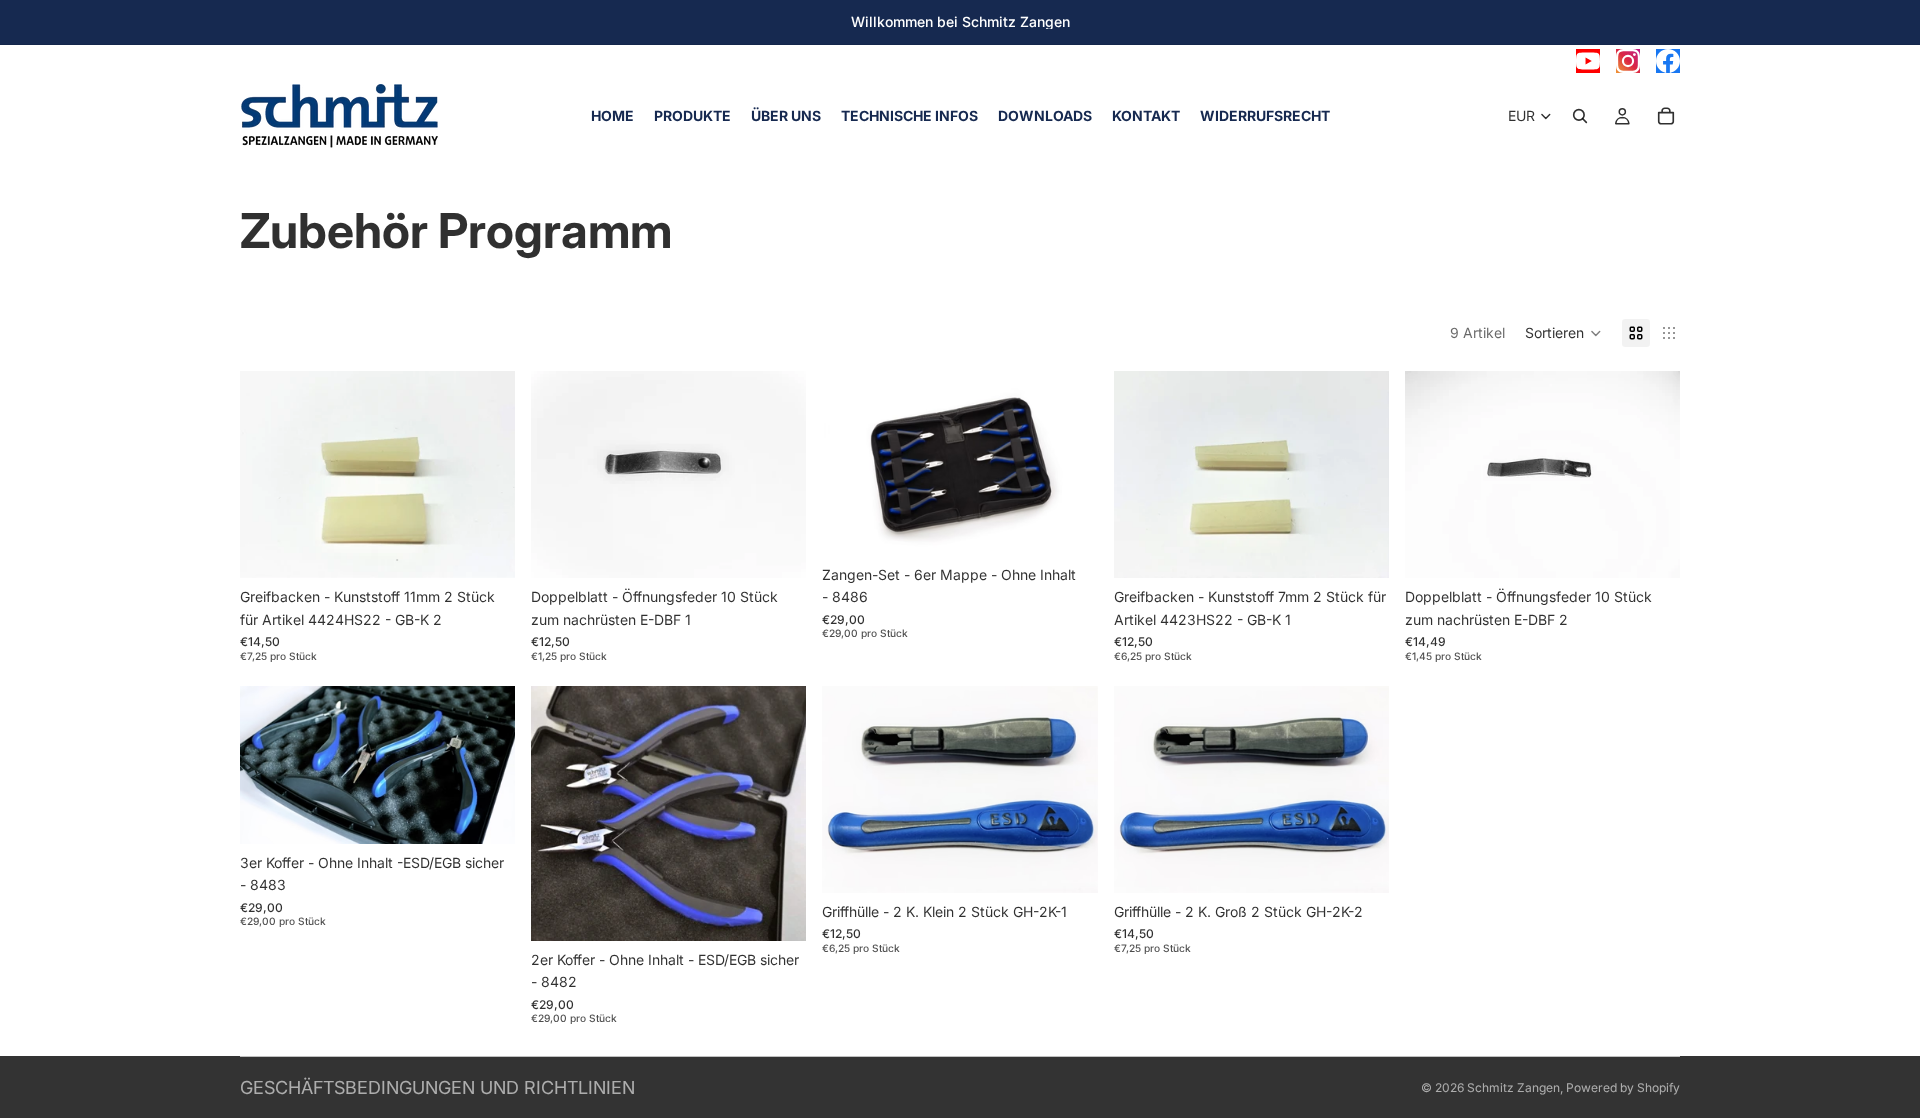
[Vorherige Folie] (270, 765)
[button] (1563, 333)
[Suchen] (1580, 116)
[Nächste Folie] (485, 765)
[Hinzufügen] (484, 548)
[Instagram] (1628, 61)
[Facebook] (1668, 61)
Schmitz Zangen (1513, 1087)
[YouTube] (1588, 61)
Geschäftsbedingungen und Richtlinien (437, 1087)
